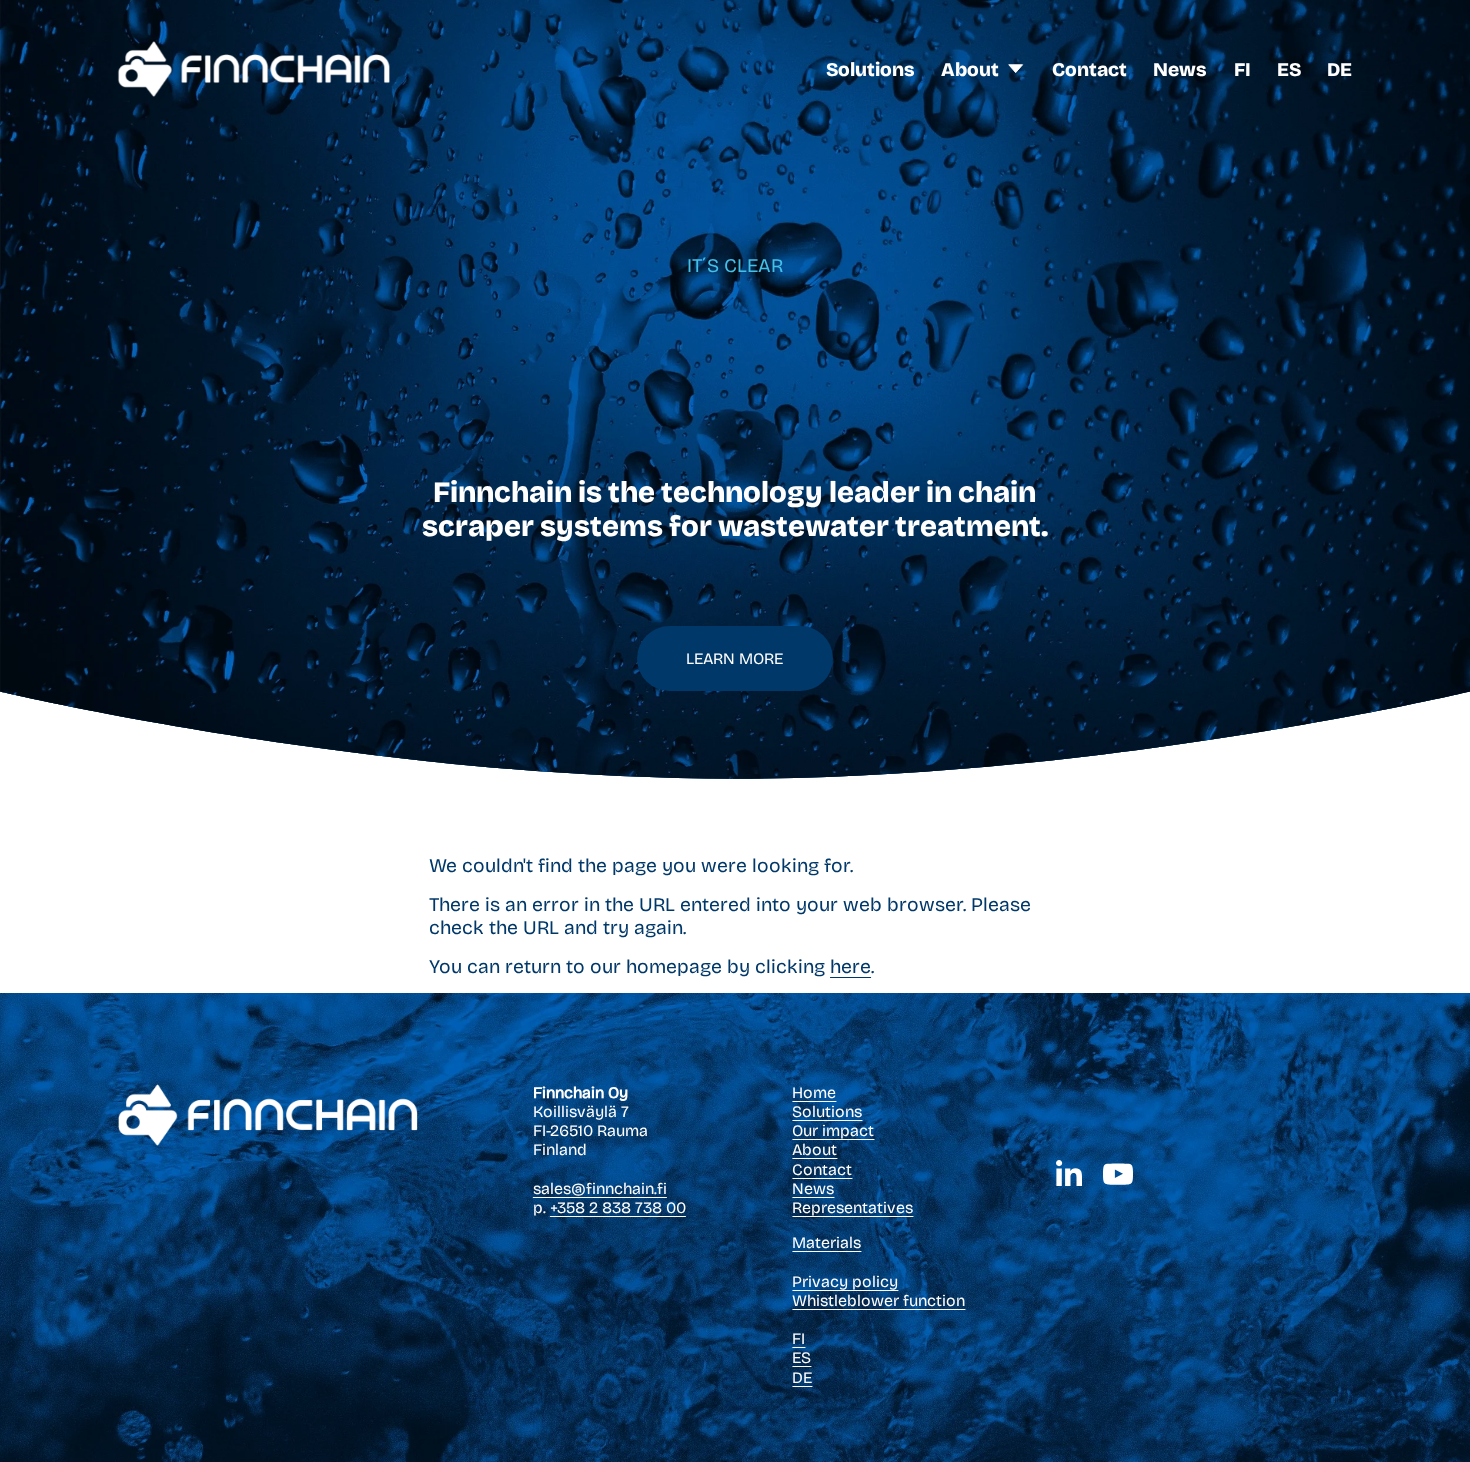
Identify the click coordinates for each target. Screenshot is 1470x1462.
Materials (826, 1242)
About (814, 1149)
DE (1339, 69)
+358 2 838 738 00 (618, 1207)
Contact (1089, 69)
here (850, 966)
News (1180, 69)
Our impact (833, 1130)
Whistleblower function (878, 1300)
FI (1242, 69)
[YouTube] (1118, 1174)
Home (814, 1092)
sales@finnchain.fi (600, 1188)
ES (1289, 69)
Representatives (852, 1207)
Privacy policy (845, 1281)
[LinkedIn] (1068, 1174)
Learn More (734, 658)
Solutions (870, 69)
